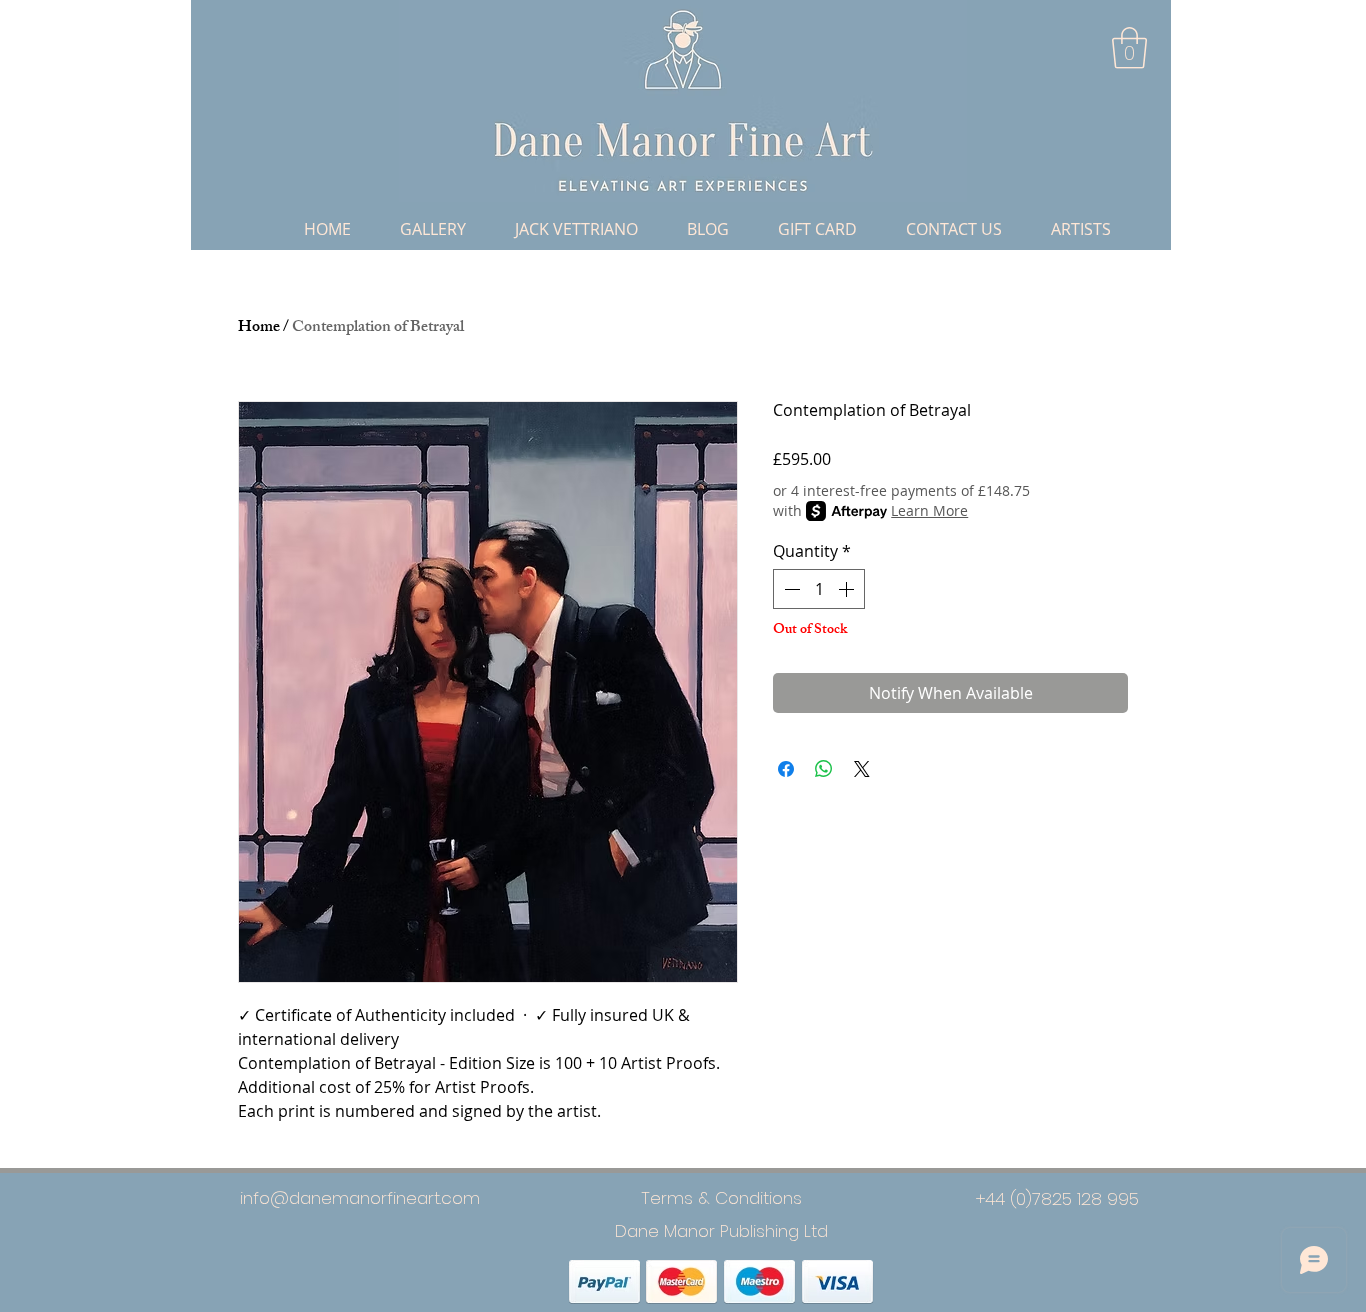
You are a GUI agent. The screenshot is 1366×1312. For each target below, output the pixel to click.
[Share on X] (862, 769)
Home (259, 328)
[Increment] (848, 589)
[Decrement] (790, 589)
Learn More (929, 510)
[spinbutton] (819, 589)
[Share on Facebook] (786, 769)
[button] (1129, 48)
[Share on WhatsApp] (824, 769)
